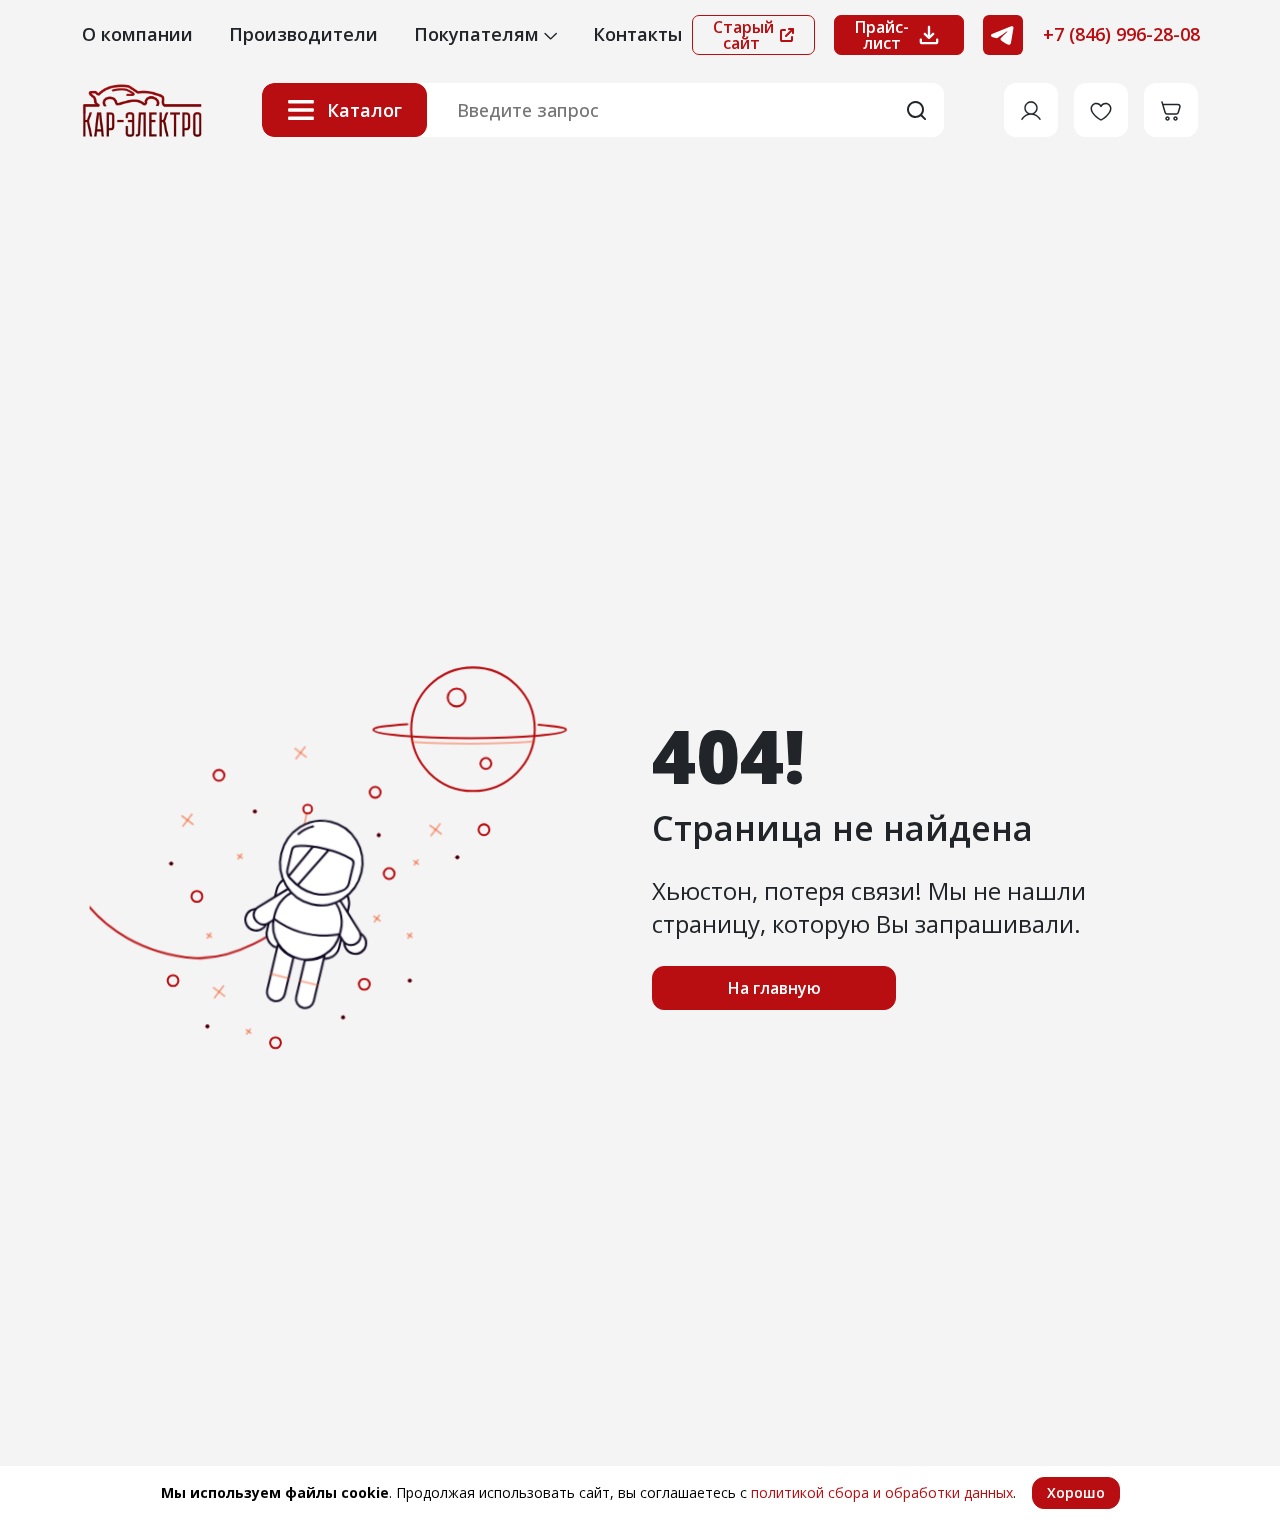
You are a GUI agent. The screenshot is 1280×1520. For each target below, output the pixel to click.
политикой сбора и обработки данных (882, 1492)
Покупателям (479, 34)
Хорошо (1076, 1492)
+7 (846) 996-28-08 (1121, 34)
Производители (303, 34)
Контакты (637, 34)
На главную (774, 988)
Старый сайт (743, 35)
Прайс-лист (882, 35)
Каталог (364, 110)
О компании (137, 34)
